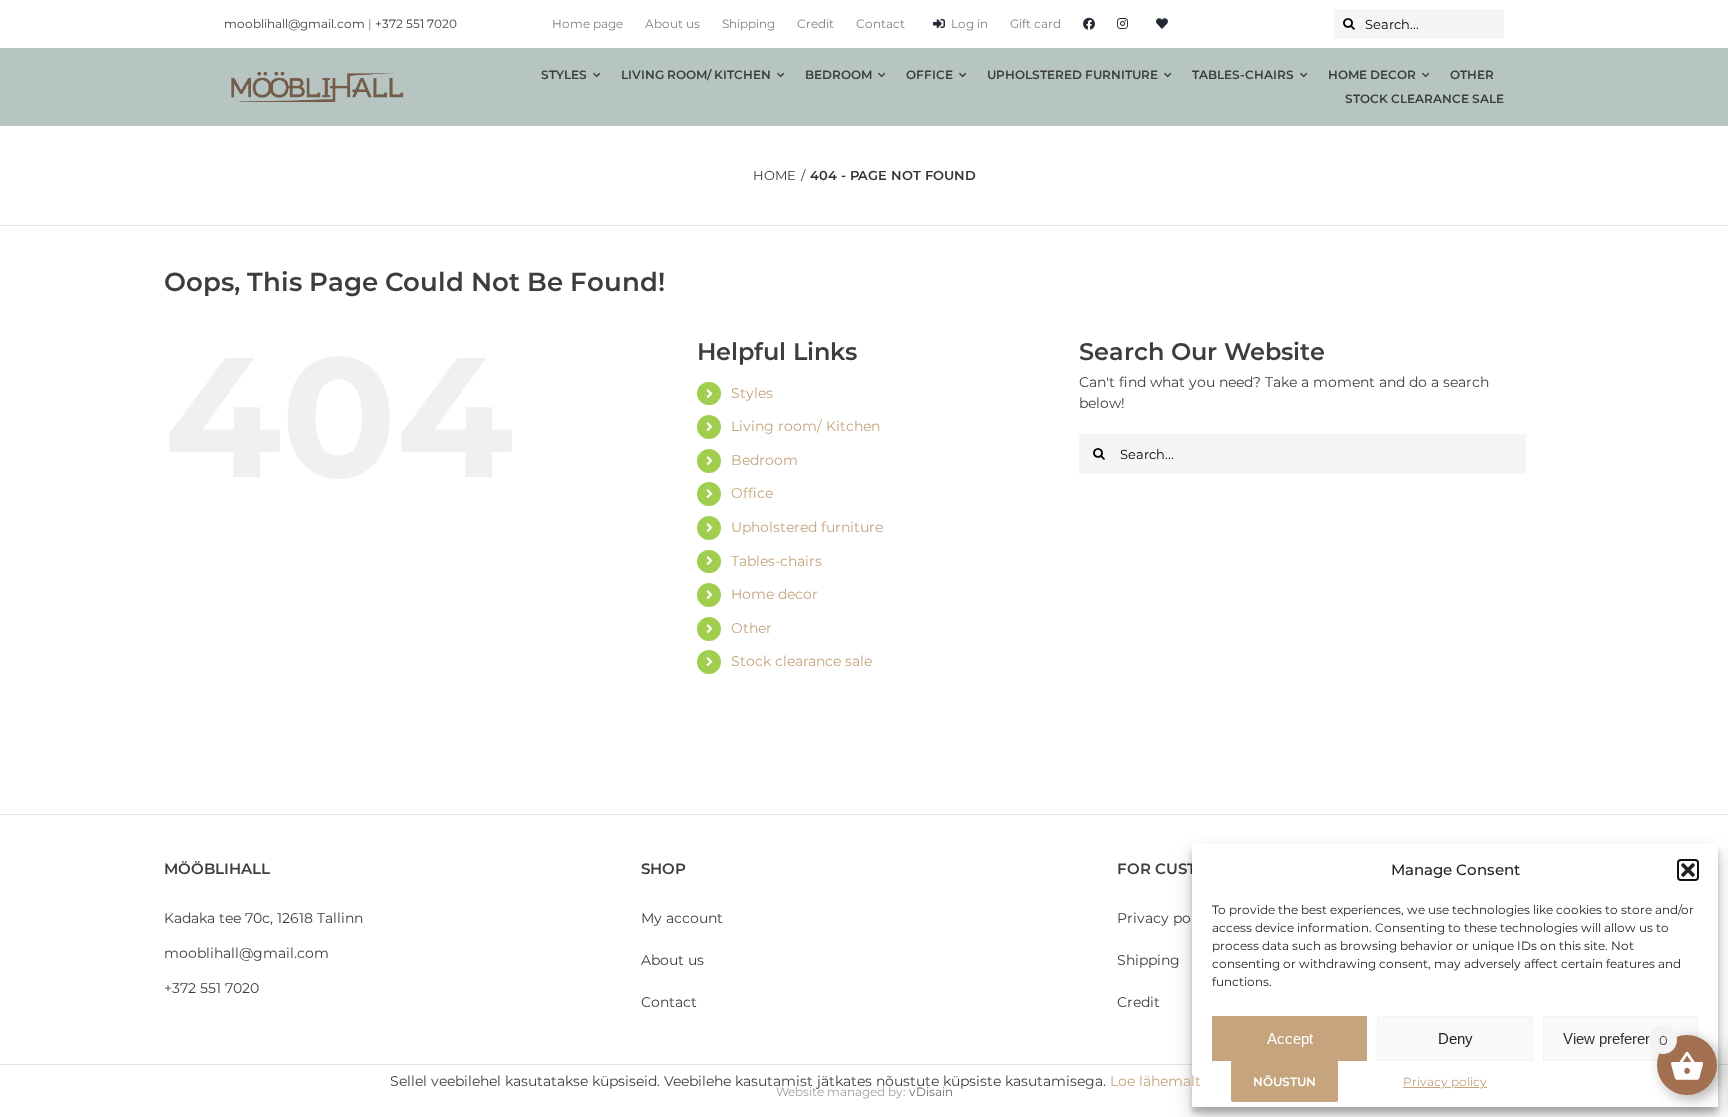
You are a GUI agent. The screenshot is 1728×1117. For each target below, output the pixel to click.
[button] (1688, 870)
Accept (1290, 1038)
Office (752, 493)
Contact (669, 1002)
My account (682, 918)
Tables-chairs (776, 561)
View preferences (1620, 1038)
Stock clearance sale (801, 661)
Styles (752, 393)
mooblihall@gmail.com (294, 23)
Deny (1455, 1038)
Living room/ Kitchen (805, 426)
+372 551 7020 (416, 23)
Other (751, 628)
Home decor (774, 594)
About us (672, 960)
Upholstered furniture (807, 527)
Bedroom (764, 460)
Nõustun (1284, 1081)
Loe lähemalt (1155, 1081)
